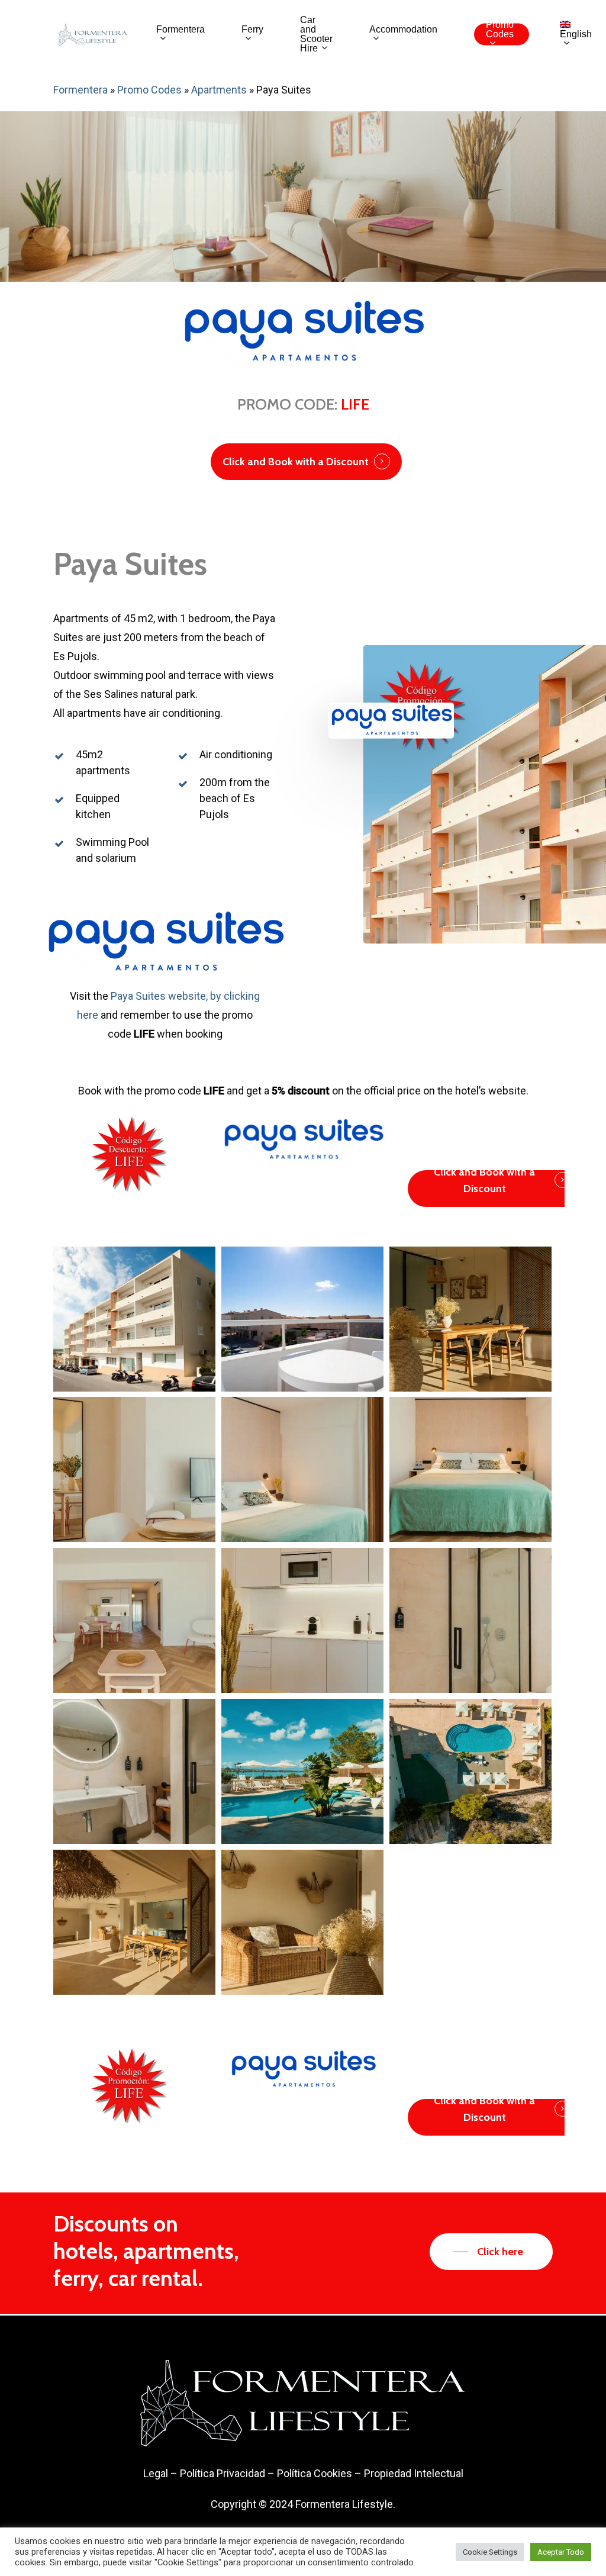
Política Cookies (315, 2473)
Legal (156, 2473)
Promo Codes (149, 90)
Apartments (219, 90)
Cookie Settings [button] (490, 2552)
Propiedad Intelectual (414, 2473)
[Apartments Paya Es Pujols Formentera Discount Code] (134, 1319)
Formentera (80, 90)
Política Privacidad (223, 2473)
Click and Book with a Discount (296, 462)
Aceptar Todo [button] (561, 2552)
